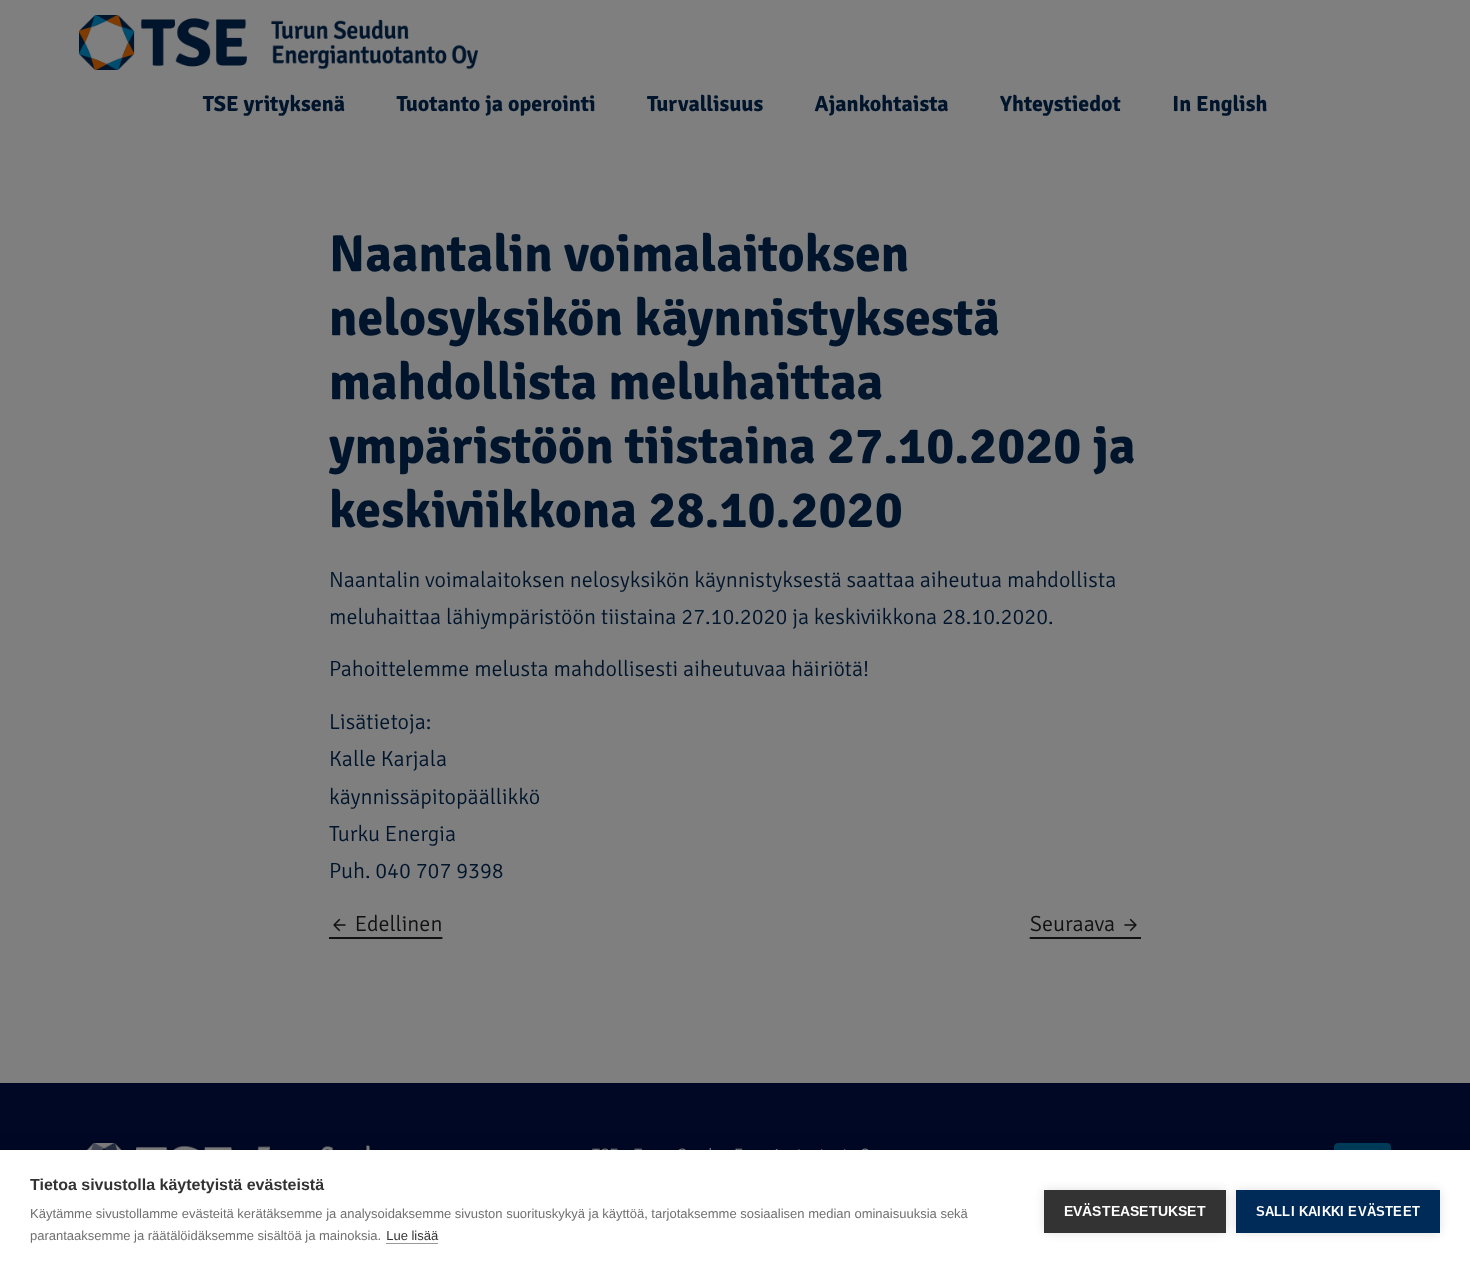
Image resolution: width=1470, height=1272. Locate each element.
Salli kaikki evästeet (1338, 1211)
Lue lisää (412, 1235)
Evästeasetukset (1135, 1211)
